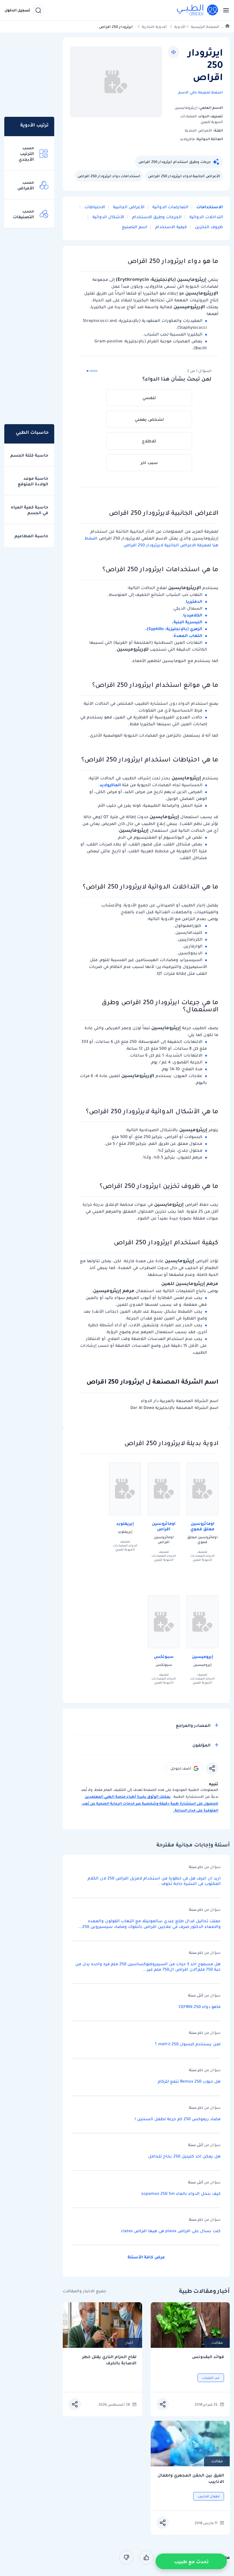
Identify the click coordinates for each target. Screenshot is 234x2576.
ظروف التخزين (208, 227)
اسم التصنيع (135, 227)
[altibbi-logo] (198, 10)
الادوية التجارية (154, 27)
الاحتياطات (94, 207)
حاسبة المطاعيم (31, 536)
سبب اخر (149, 463)
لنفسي (149, 398)
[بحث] (38, 10)
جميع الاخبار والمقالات (84, 2291)
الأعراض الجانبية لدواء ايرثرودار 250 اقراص (184, 176)
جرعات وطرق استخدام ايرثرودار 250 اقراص (175, 162)
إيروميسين (202, 1656)
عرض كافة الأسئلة (146, 2257)
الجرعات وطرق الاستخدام (156, 217)
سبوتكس (164, 1656)
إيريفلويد (125, 1523)
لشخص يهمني (149, 419)
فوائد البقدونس (208, 2357)
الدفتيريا (194, 601)
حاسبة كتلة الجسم (29, 455)
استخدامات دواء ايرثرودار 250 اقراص (109, 176)
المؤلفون (201, 1745)
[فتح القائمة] (224, 10)
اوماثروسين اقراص (164, 1526)
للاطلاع (149, 441)
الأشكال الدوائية (108, 217)
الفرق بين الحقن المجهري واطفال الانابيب (191, 2478)
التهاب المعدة (188, 636)
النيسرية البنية (188, 622)
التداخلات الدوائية (206, 217)
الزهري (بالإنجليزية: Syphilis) (175, 629)
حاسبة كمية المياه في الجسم (30, 510)
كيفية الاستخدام (171, 227)
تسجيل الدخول (17, 10)
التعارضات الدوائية (170, 207)
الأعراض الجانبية (128, 207)
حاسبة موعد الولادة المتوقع (33, 481)
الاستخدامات (209, 207)
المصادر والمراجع (193, 1725)
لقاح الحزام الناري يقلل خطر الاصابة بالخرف (109, 2360)
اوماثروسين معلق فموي (202, 1526)
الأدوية (180, 27)
